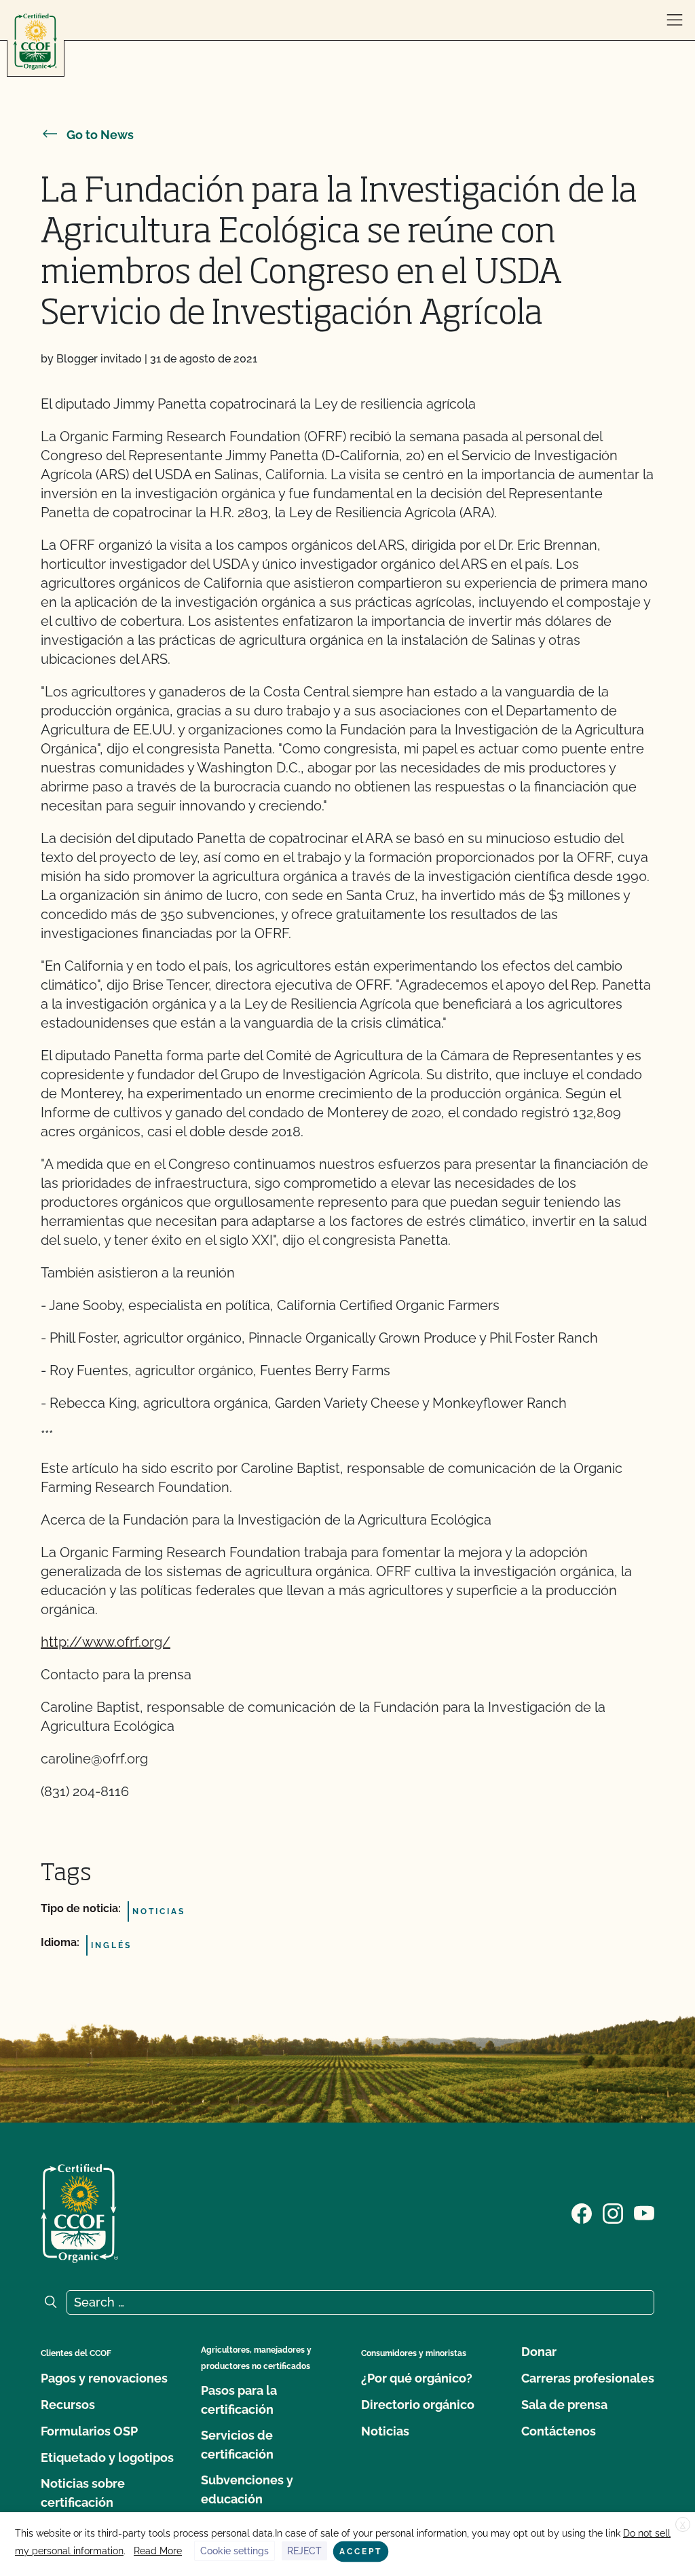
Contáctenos (559, 2431)
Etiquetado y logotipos (107, 2458)
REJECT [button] (304, 2551)
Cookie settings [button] (234, 2551)
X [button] (683, 2525)
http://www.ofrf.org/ (106, 1642)
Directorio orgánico (418, 2405)
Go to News (100, 135)
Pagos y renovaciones (104, 2378)
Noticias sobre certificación (83, 2493)
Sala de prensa (564, 2405)
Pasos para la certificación (239, 2400)
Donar (539, 2352)
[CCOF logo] (35, 42)
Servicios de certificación (237, 2445)
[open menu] (675, 20)
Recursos (68, 2405)
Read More (158, 2551)
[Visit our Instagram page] (613, 2212)
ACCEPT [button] (361, 2552)
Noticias (385, 2431)
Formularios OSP (89, 2431)
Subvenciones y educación (247, 2489)
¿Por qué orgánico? (417, 2378)
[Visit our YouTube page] (644, 2212)
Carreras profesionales (588, 2378)
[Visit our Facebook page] (582, 2212)
